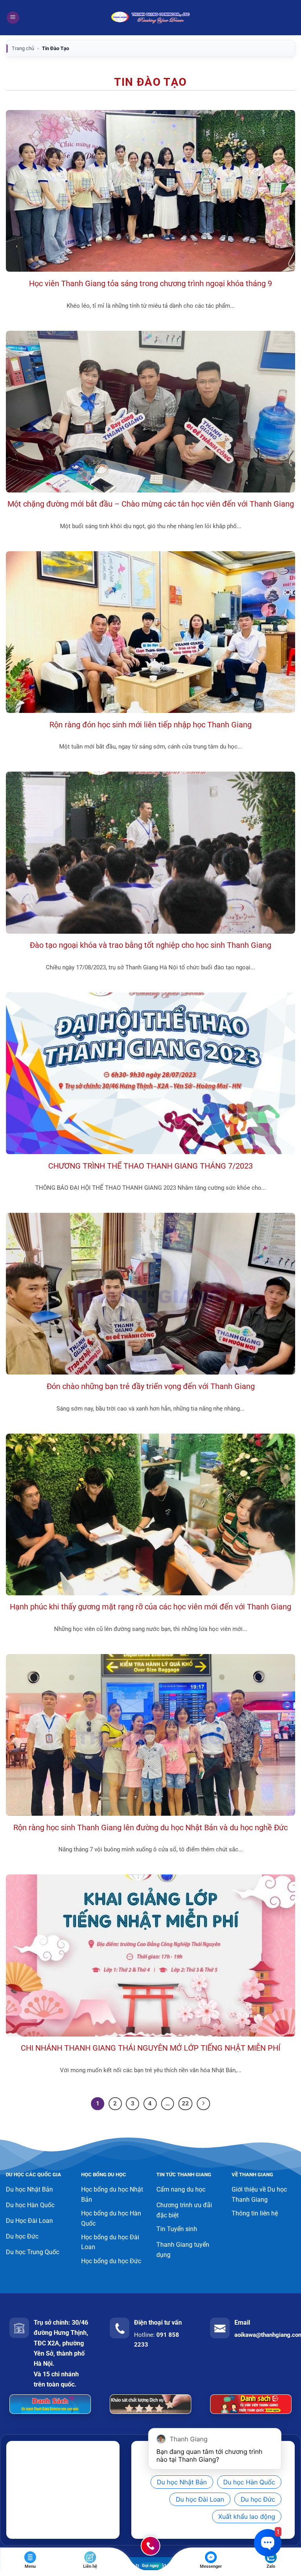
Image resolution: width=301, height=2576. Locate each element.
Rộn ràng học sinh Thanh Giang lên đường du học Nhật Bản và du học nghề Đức (150, 1828)
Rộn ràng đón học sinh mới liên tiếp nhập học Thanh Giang (150, 725)
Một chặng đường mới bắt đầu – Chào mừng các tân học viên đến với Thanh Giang (151, 504)
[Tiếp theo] (203, 2104)
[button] (13, 18)
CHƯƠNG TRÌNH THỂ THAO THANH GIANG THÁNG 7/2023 (150, 1166)
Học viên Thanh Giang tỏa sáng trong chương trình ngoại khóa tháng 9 (150, 284)
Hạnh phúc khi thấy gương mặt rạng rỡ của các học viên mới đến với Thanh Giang (150, 1607)
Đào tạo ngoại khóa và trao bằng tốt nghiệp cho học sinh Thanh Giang (150, 945)
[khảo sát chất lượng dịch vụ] (150, 2404)
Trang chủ (23, 48)
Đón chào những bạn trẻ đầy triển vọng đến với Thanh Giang (151, 1386)
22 (185, 2103)
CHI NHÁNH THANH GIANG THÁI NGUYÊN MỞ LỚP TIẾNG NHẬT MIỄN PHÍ (150, 2048)
